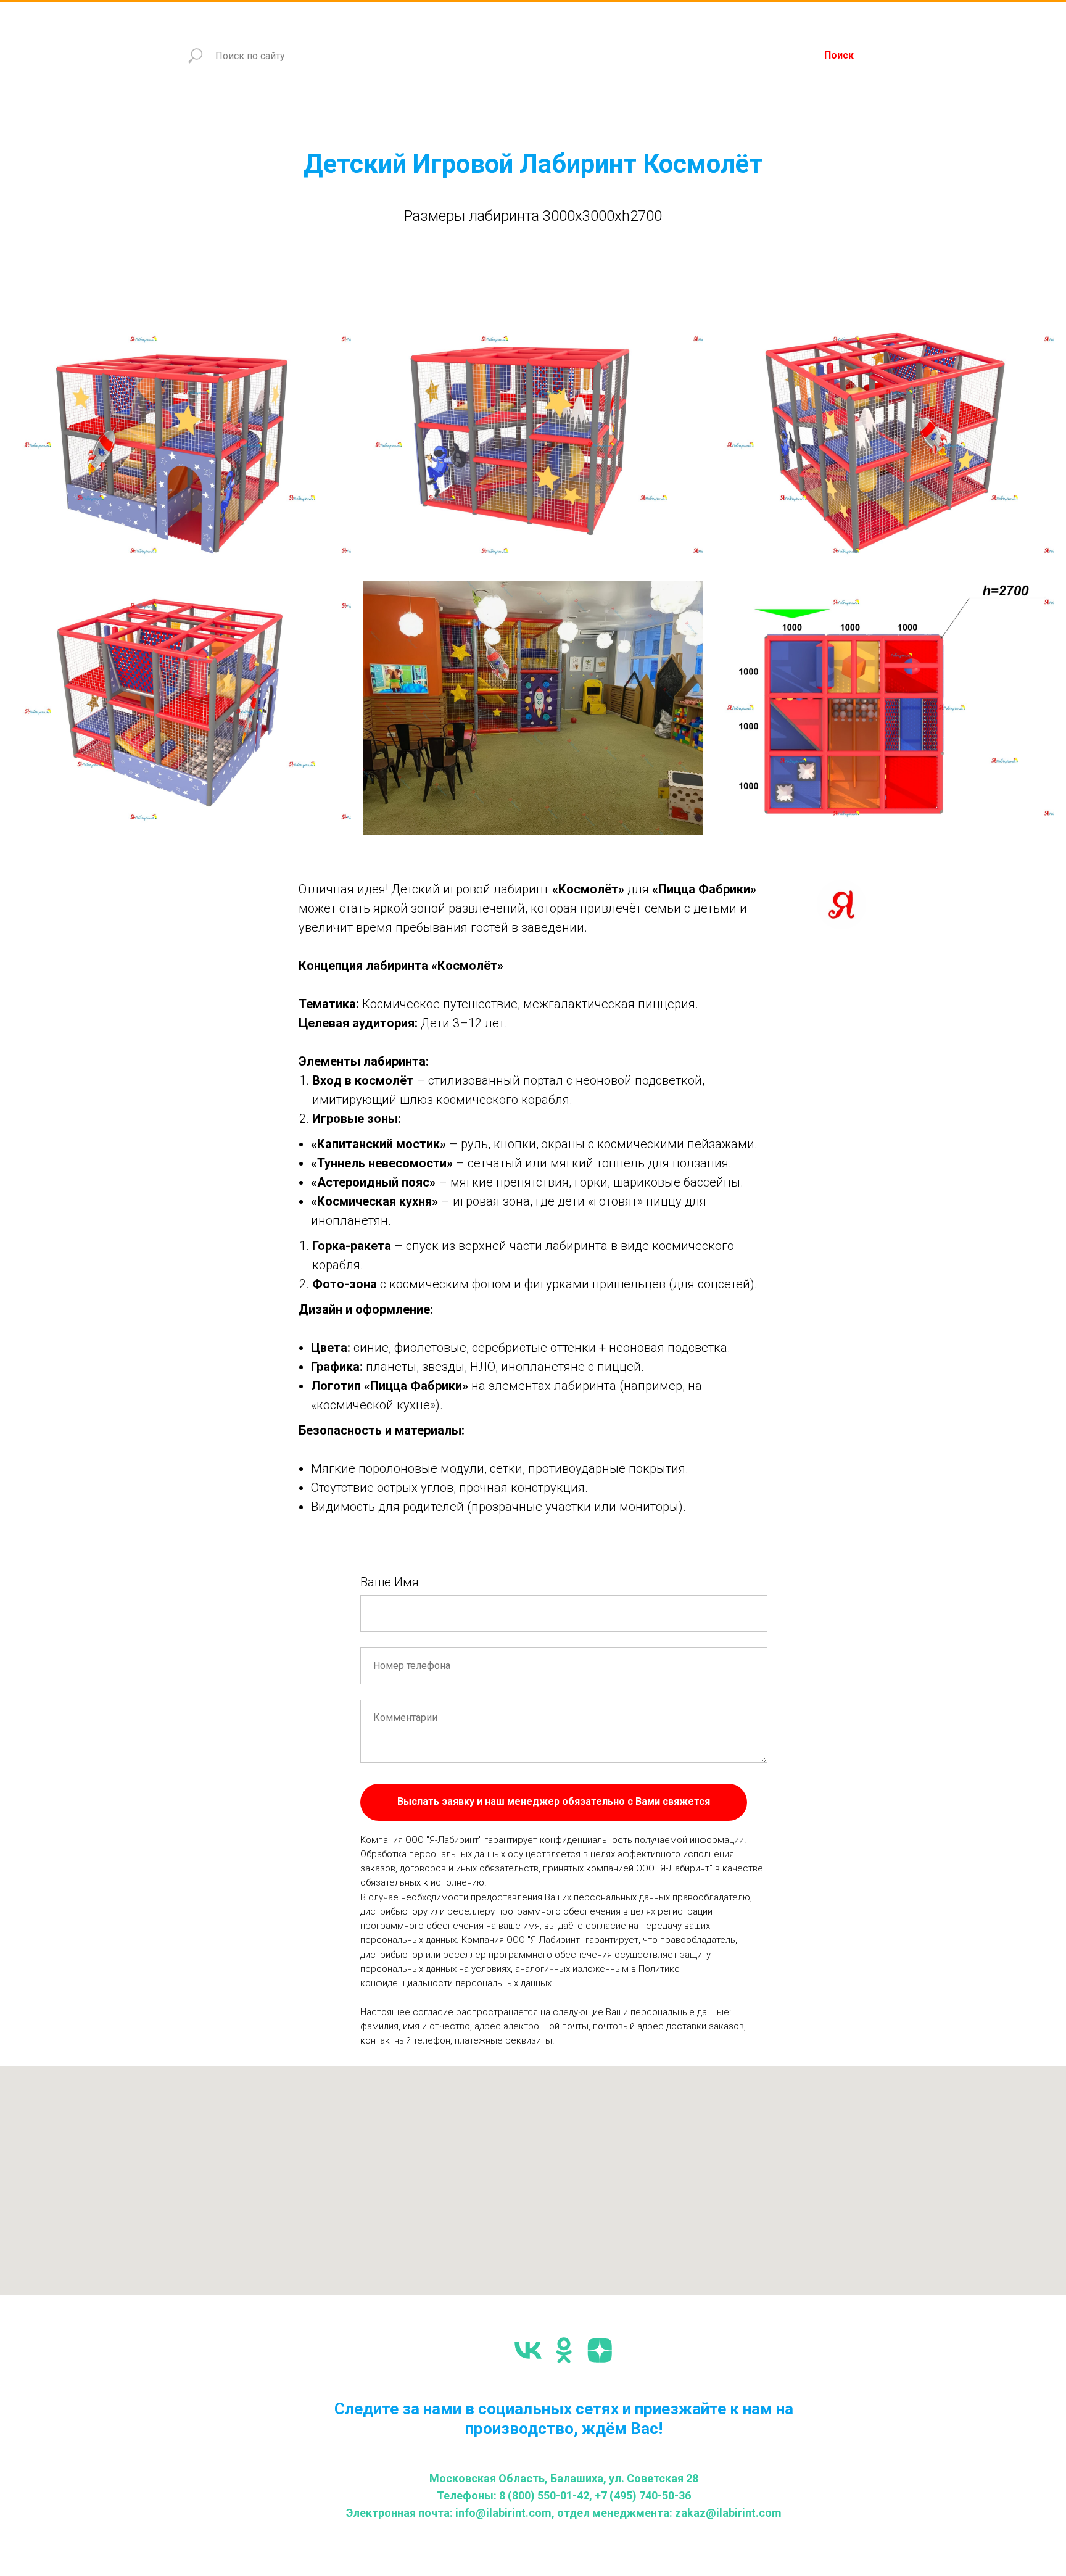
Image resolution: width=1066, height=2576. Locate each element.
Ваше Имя (390, 1582)
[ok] (564, 2350)
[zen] (600, 2350)
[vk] (528, 2350)
